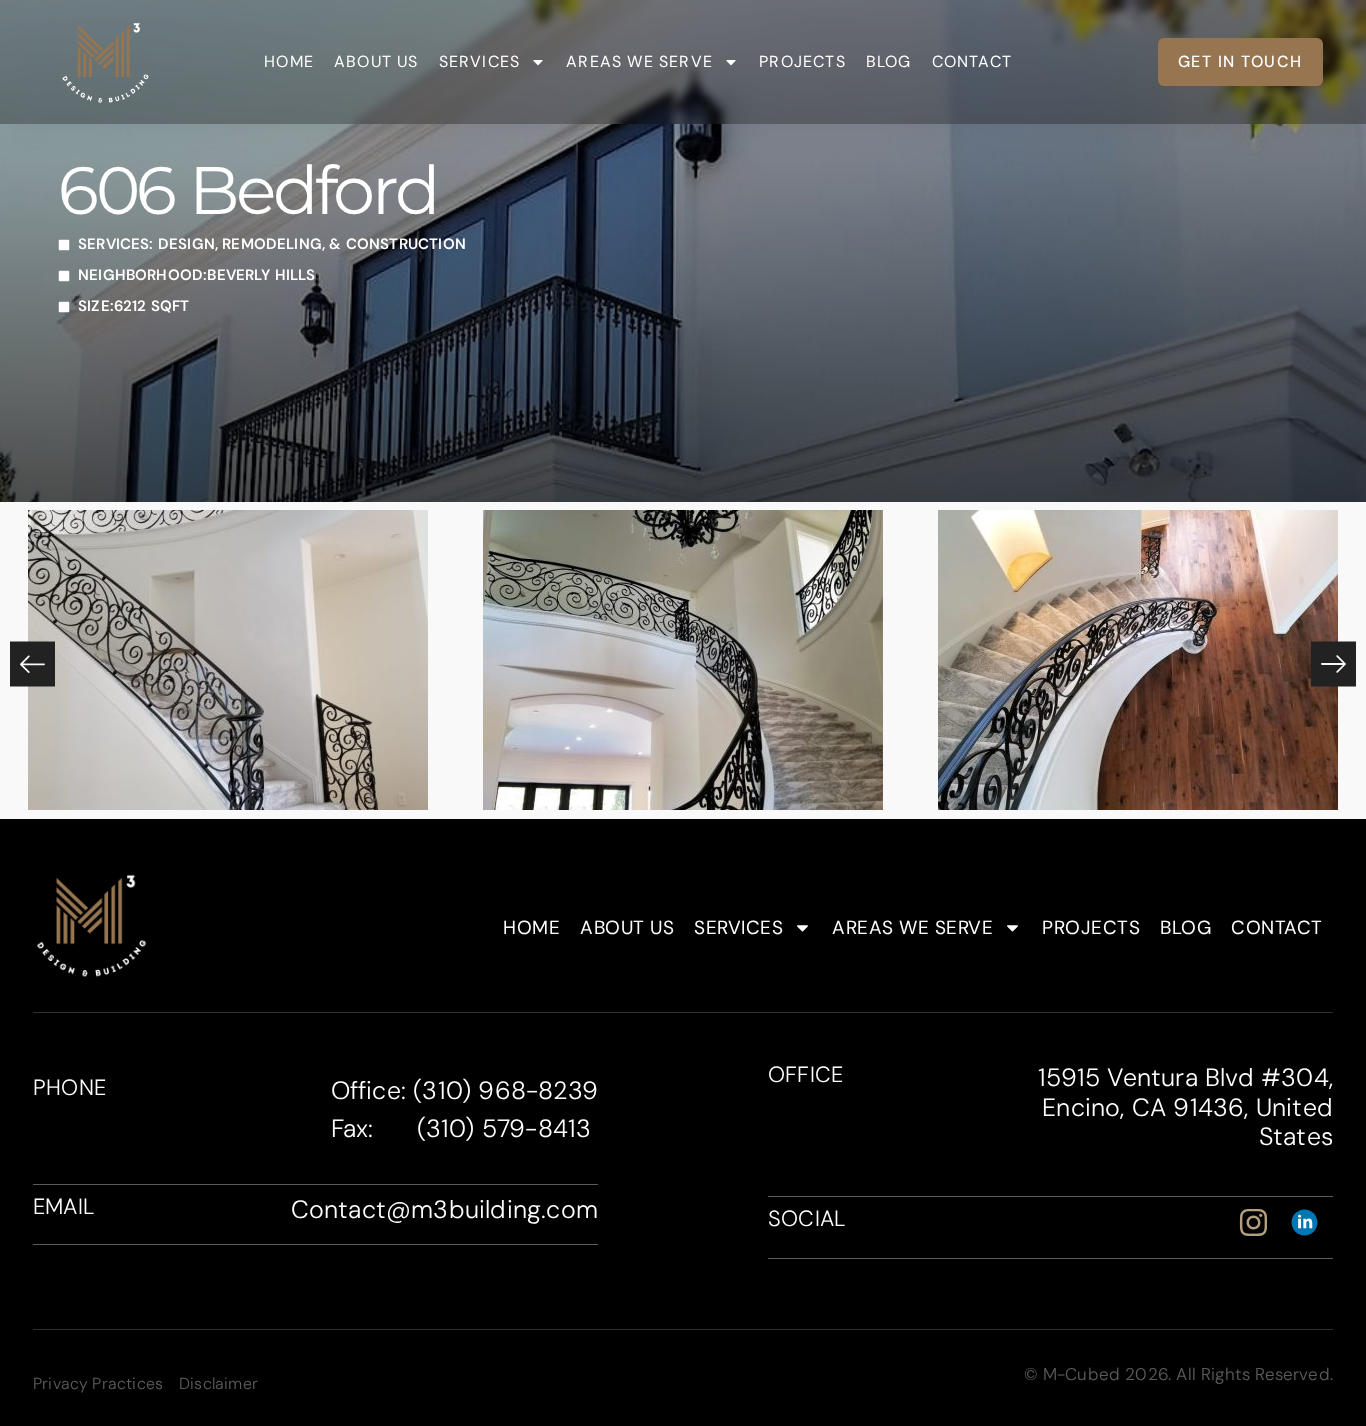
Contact (972, 62)
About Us (376, 62)
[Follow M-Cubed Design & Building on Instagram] (1260, 1222)
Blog (889, 62)
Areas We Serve (639, 62)
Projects (802, 62)
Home (289, 62)
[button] (32, 664)
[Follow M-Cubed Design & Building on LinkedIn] (1311, 1222)
